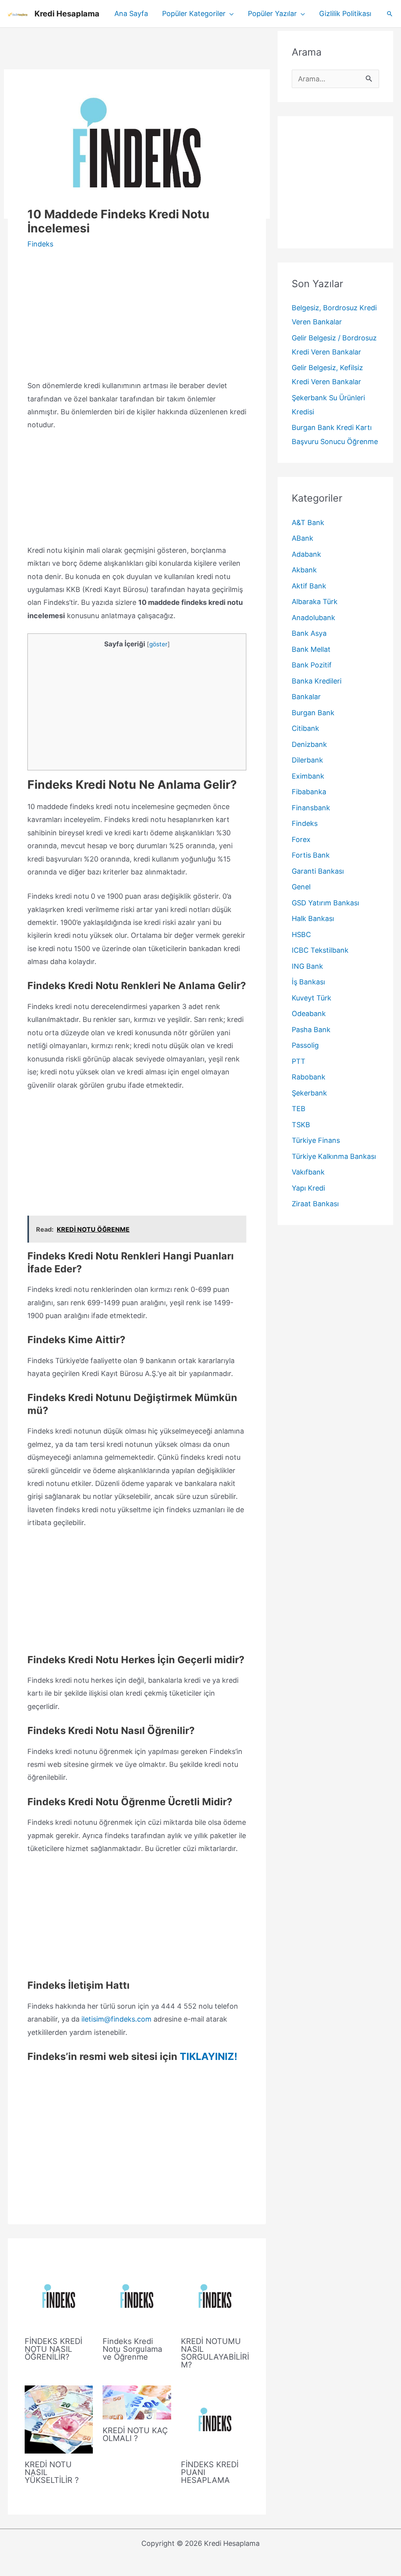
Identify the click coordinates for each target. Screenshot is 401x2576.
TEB (299, 1109)
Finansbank (311, 808)
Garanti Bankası (318, 871)
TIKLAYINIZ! (209, 2056)
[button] (230, 14)
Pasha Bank (311, 1030)
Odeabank (309, 1014)
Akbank (304, 570)
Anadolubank (313, 618)
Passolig (305, 1045)
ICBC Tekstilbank (320, 950)
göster (158, 644)
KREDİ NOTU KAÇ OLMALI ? (135, 2434)
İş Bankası (308, 982)
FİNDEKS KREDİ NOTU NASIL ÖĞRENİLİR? (53, 2349)
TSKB (301, 1125)
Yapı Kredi (308, 1188)
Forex (301, 839)
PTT (299, 1061)
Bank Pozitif (312, 665)
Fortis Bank (311, 855)
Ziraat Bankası (315, 1204)
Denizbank (309, 744)
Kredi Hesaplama (67, 14)
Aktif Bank (309, 586)
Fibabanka (309, 792)
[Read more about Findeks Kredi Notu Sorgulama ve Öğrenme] (137, 2295)
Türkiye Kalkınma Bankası (334, 1156)
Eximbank (308, 776)
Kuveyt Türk (312, 998)
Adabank (306, 554)
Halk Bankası (313, 918)
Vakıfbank (308, 1172)
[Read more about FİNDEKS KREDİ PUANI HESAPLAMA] (215, 2419)
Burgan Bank (313, 713)
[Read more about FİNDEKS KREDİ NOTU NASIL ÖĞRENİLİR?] (59, 2295)
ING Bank (307, 966)
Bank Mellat (311, 649)
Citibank (305, 728)
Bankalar (306, 697)
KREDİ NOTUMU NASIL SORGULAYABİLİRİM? (215, 2353)
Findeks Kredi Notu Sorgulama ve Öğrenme (132, 2349)
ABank (303, 538)
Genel (301, 887)
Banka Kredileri (317, 681)
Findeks (40, 244)
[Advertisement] (137, 49)
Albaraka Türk (315, 602)
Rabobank (309, 1077)
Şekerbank (309, 1093)
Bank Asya (309, 633)
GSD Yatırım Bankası (325, 903)
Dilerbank (307, 760)
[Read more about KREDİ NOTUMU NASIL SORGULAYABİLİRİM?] (215, 2295)
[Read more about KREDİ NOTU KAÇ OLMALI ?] (137, 2402)
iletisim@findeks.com (117, 2019)
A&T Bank (308, 523)
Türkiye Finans (316, 1140)
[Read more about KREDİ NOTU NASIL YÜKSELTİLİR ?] (59, 2419)
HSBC (301, 935)
